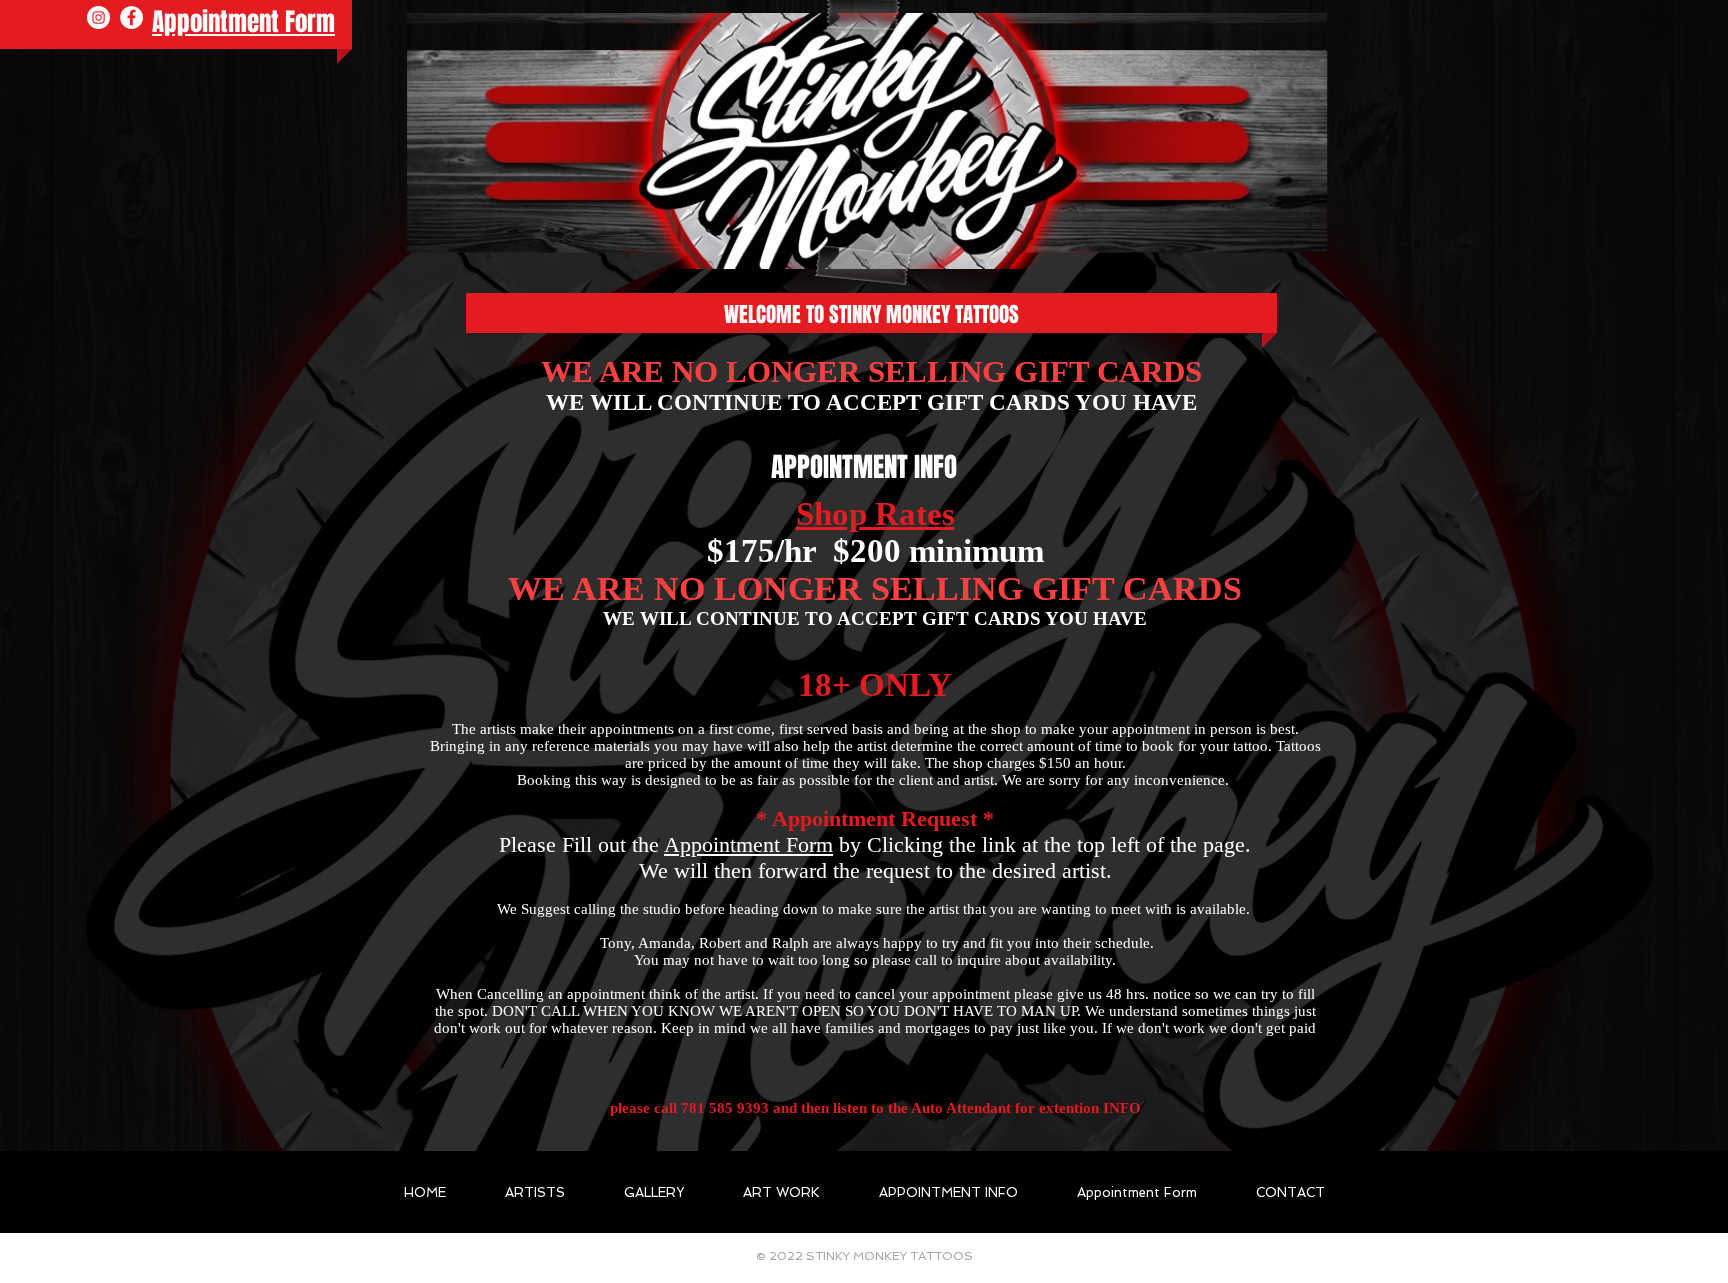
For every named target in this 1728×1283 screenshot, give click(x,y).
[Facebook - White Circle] (131, 17)
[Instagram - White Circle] (98, 17)
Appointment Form (748, 844)
